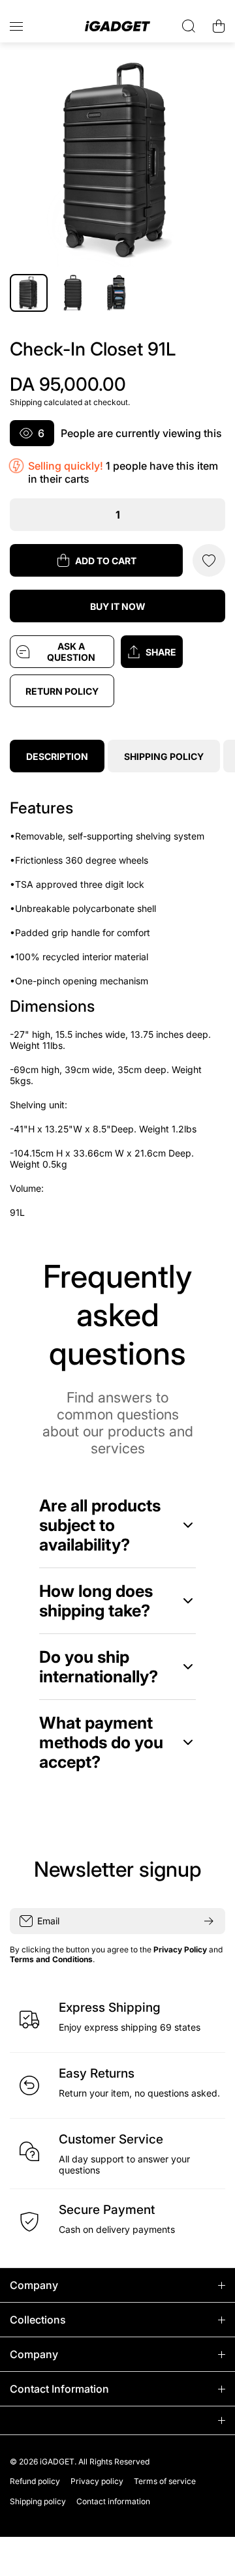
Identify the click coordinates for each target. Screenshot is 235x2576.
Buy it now (118, 606)
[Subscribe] (209, 1921)
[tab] (164, 756)
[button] (173, 652)
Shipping (26, 402)
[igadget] (117, 26)
